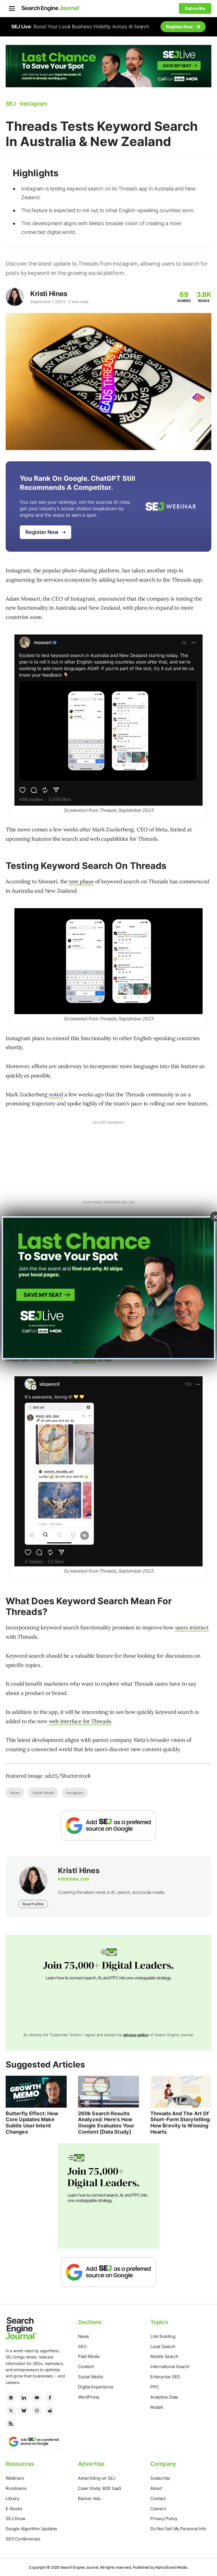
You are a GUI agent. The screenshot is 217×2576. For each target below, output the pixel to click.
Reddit (157, 2407)
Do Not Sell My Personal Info (178, 2529)
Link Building (163, 2336)
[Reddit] (50, 2410)
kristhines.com (74, 1879)
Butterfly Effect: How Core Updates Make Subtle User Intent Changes (32, 2123)
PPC (155, 2387)
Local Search (163, 2346)
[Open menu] (12, 8)
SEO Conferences (23, 2539)
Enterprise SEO (165, 2377)
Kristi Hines (49, 294)
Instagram (75, 1793)
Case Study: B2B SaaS (100, 2488)
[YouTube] (37, 2397)
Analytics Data (164, 2397)
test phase (82, 881)
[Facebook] (50, 2397)
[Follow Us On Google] (108, 1826)
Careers (158, 2509)
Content (86, 2367)
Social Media (43, 1793)
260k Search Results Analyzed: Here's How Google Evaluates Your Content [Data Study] (106, 2123)
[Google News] (11, 2397)
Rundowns (16, 2488)
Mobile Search (164, 2356)
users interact (192, 1627)
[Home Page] (51, 8)
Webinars (15, 2478)
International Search (170, 2367)
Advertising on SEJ (96, 2478)
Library (12, 2498)
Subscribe (160, 2478)
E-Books (14, 2509)
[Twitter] (11, 2410)
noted (56, 1094)
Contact (158, 2498)
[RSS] (11, 2423)
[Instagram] (37, 2410)
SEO (82, 2346)
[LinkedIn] (24, 2397)
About (156, 2488)
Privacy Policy (164, 2519)
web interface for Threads (80, 1721)
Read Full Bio (33, 1904)
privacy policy (136, 2035)
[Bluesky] (24, 2410)
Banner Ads (89, 2498)
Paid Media (89, 2356)
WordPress (89, 2397)
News (15, 1793)
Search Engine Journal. (80, 2567)
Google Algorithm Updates (31, 2529)
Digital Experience (96, 2387)
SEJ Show (15, 2519)
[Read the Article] (36, 2092)
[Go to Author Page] (15, 297)
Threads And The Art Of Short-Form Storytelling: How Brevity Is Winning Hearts (181, 2123)
